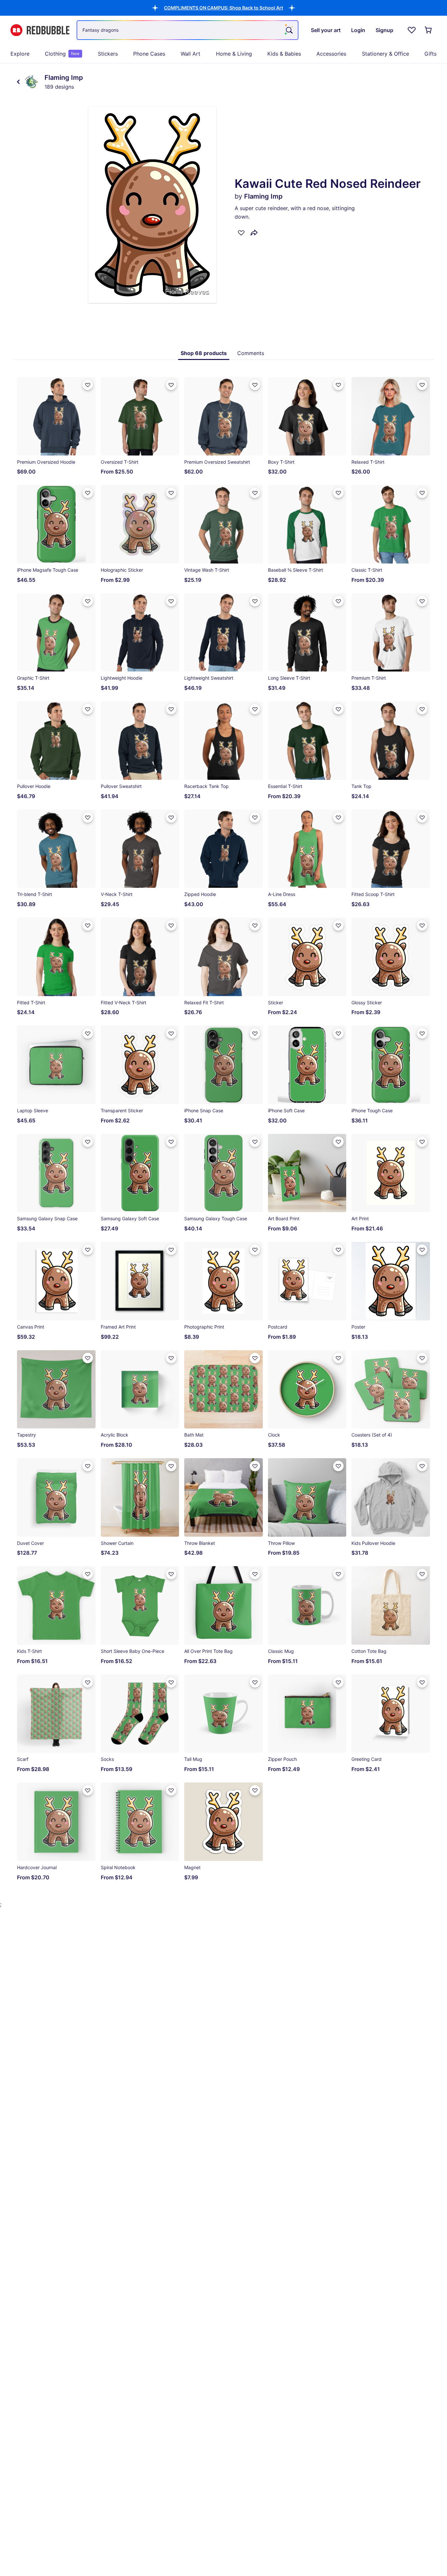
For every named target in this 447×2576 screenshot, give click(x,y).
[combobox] (188, 30)
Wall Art (190, 54)
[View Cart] (429, 30)
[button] (223, 8)
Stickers (108, 54)
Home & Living (234, 54)
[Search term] (289, 30)
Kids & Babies (284, 54)
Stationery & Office (385, 54)
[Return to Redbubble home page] (40, 30)
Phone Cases (149, 54)
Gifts (430, 54)
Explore (20, 54)
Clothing (62, 54)
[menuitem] (20, 54)
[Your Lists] (412, 30)
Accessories (331, 54)
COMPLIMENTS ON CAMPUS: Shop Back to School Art (223, 8)
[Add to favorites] (241, 233)
